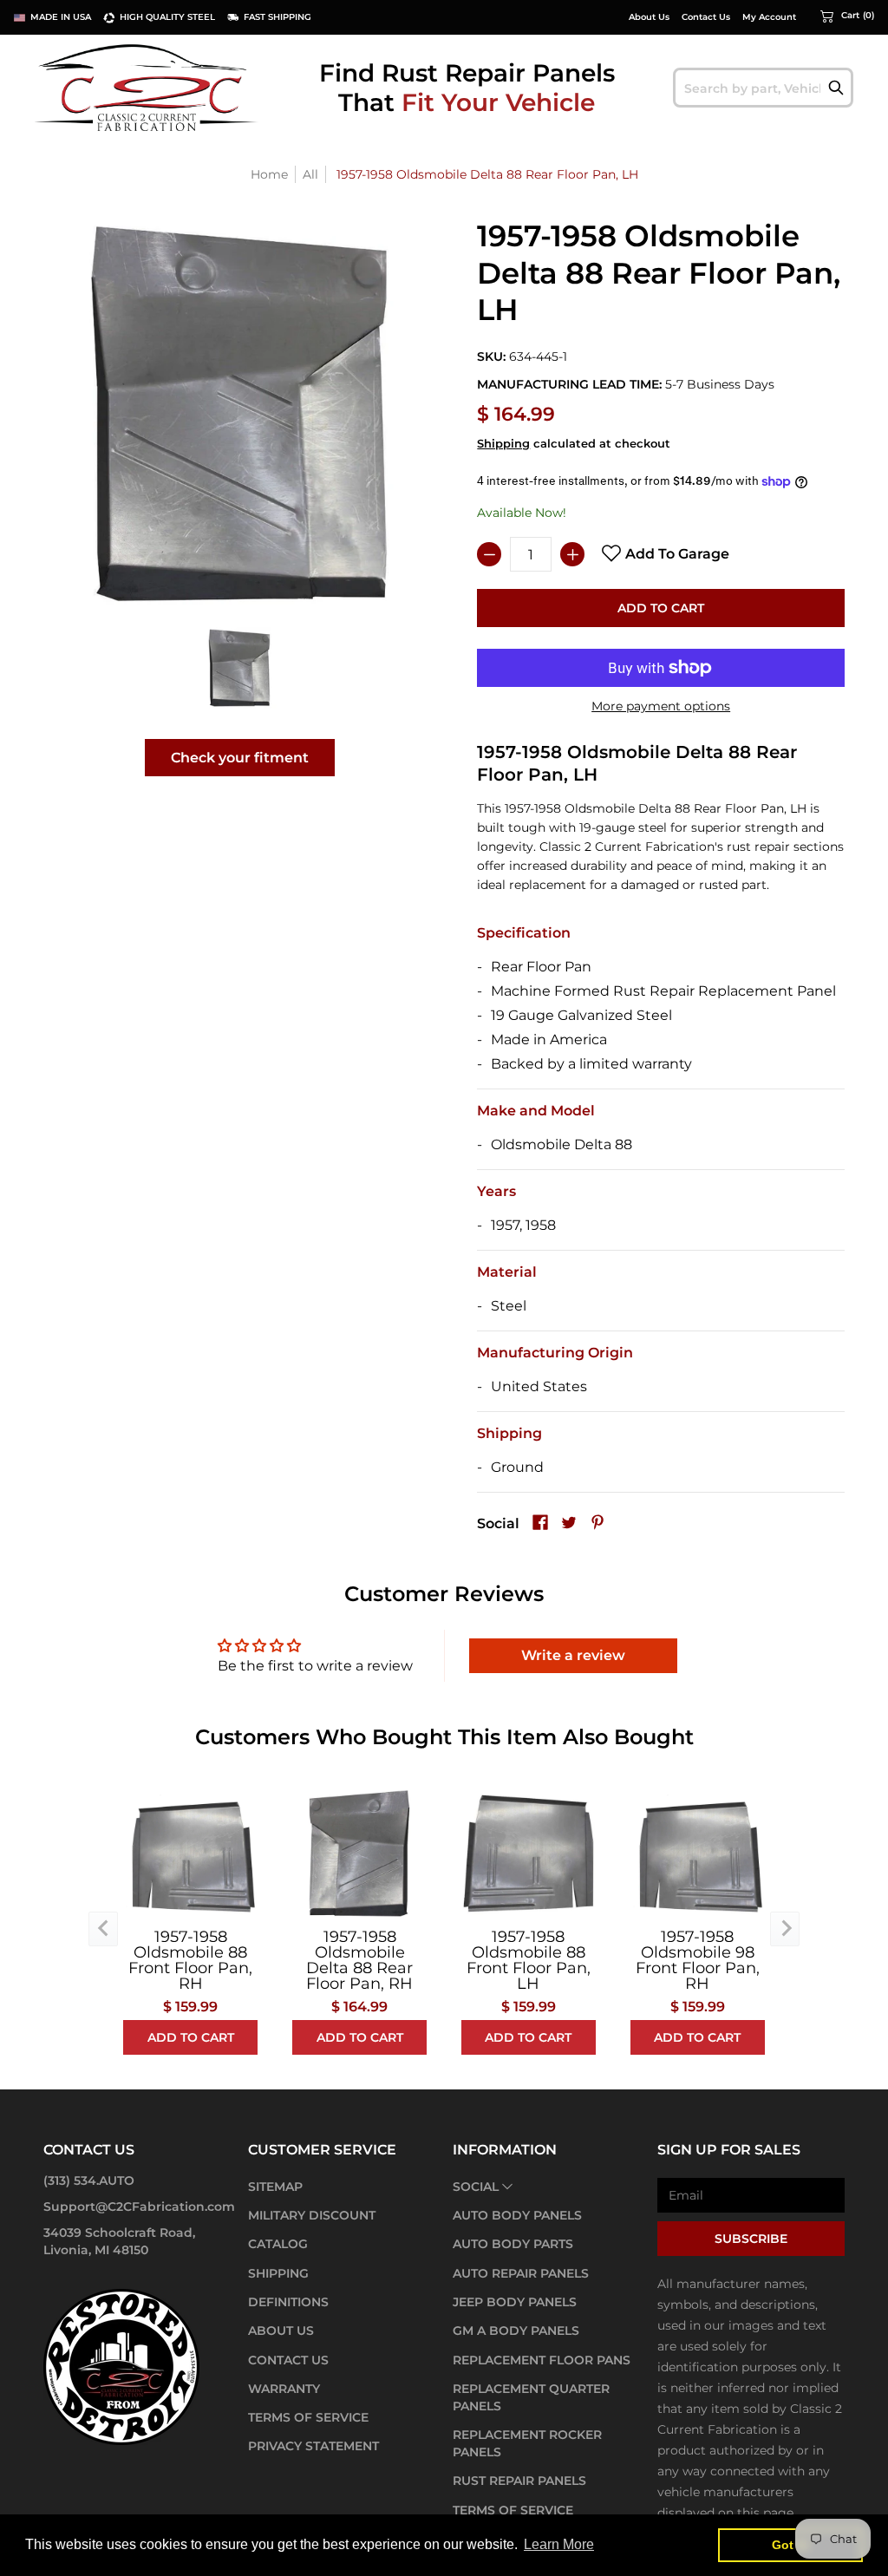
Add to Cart (661, 608)
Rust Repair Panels (519, 2481)
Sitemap (275, 2187)
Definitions (288, 2302)
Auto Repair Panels (521, 2273)
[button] (847, 16)
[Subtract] (489, 554)
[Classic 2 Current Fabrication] (147, 87)
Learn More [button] (559, 2544)
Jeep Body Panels (515, 2302)
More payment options (661, 706)
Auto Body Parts (513, 2244)
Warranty (284, 2389)
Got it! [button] (790, 2545)
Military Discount (312, 2215)
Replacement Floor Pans (542, 2360)
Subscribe (751, 2239)
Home (269, 174)
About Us (649, 17)
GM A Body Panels (516, 2331)
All (310, 174)
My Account (769, 17)
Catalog (278, 2244)
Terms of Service (308, 2417)
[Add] (572, 554)
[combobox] (763, 88)
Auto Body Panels (517, 2215)
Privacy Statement (313, 2446)
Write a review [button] (573, 1655)
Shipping (503, 444)
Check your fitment (240, 758)
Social (476, 2187)
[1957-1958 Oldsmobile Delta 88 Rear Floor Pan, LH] (240, 667)
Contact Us (706, 17)
